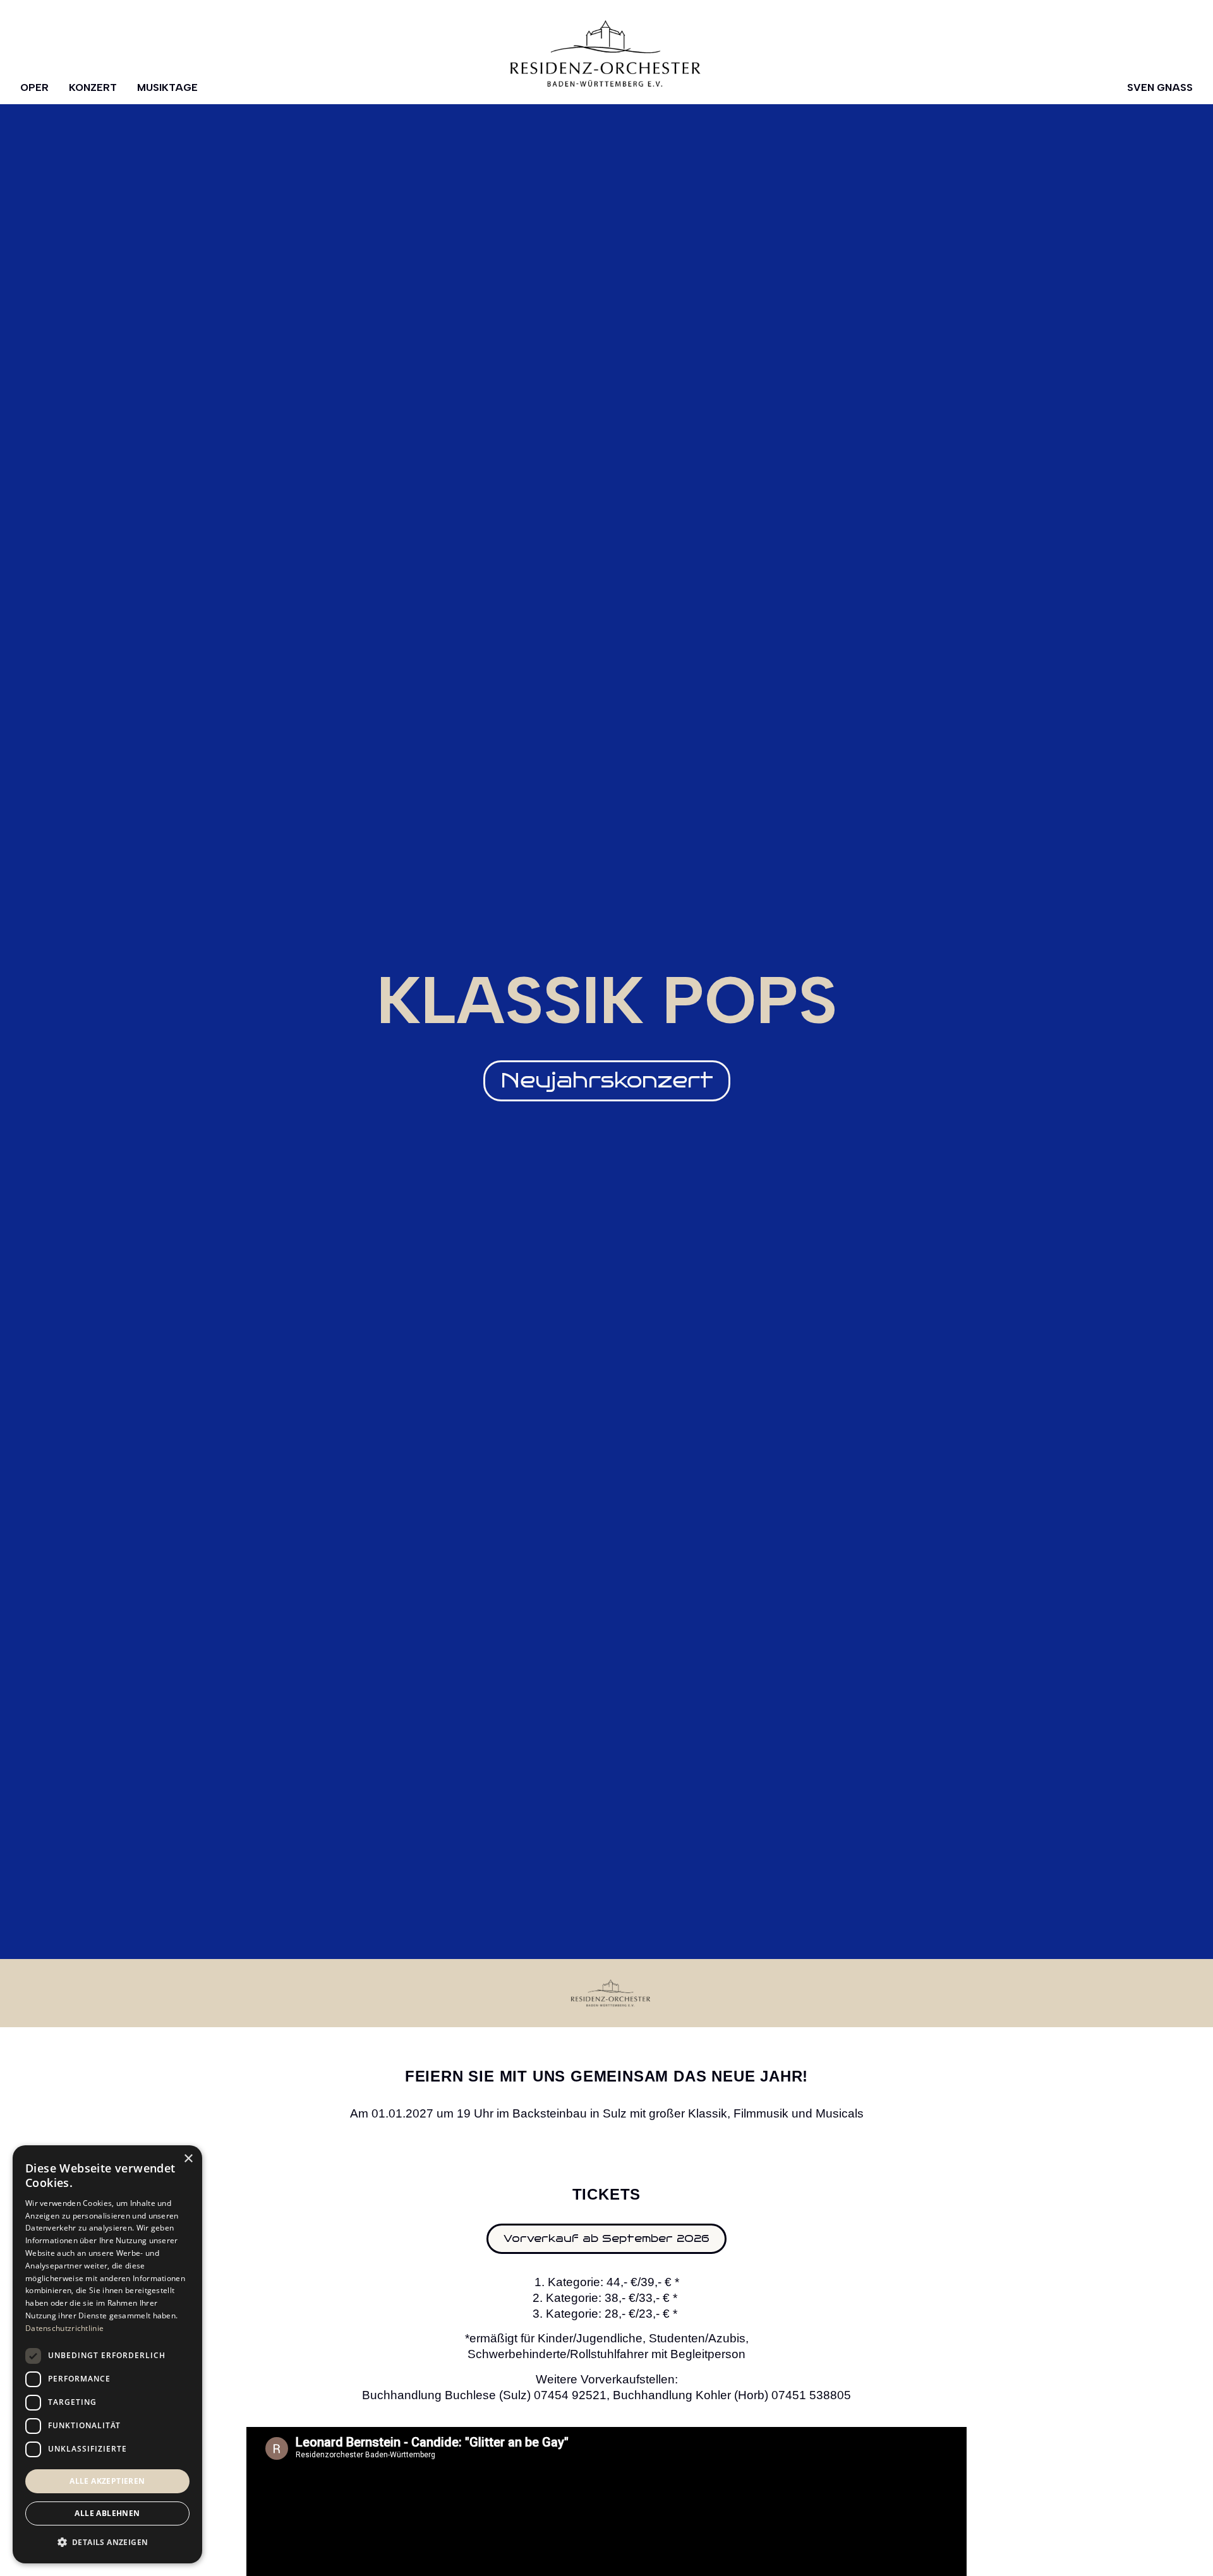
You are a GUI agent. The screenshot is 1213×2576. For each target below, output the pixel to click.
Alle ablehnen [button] (107, 2513)
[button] (607, 1081)
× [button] (188, 2159)
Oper (34, 87)
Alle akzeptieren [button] (107, 2481)
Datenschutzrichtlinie (64, 2328)
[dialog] (107, 2354)
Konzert (93, 87)
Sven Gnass (1160, 87)
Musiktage (167, 87)
